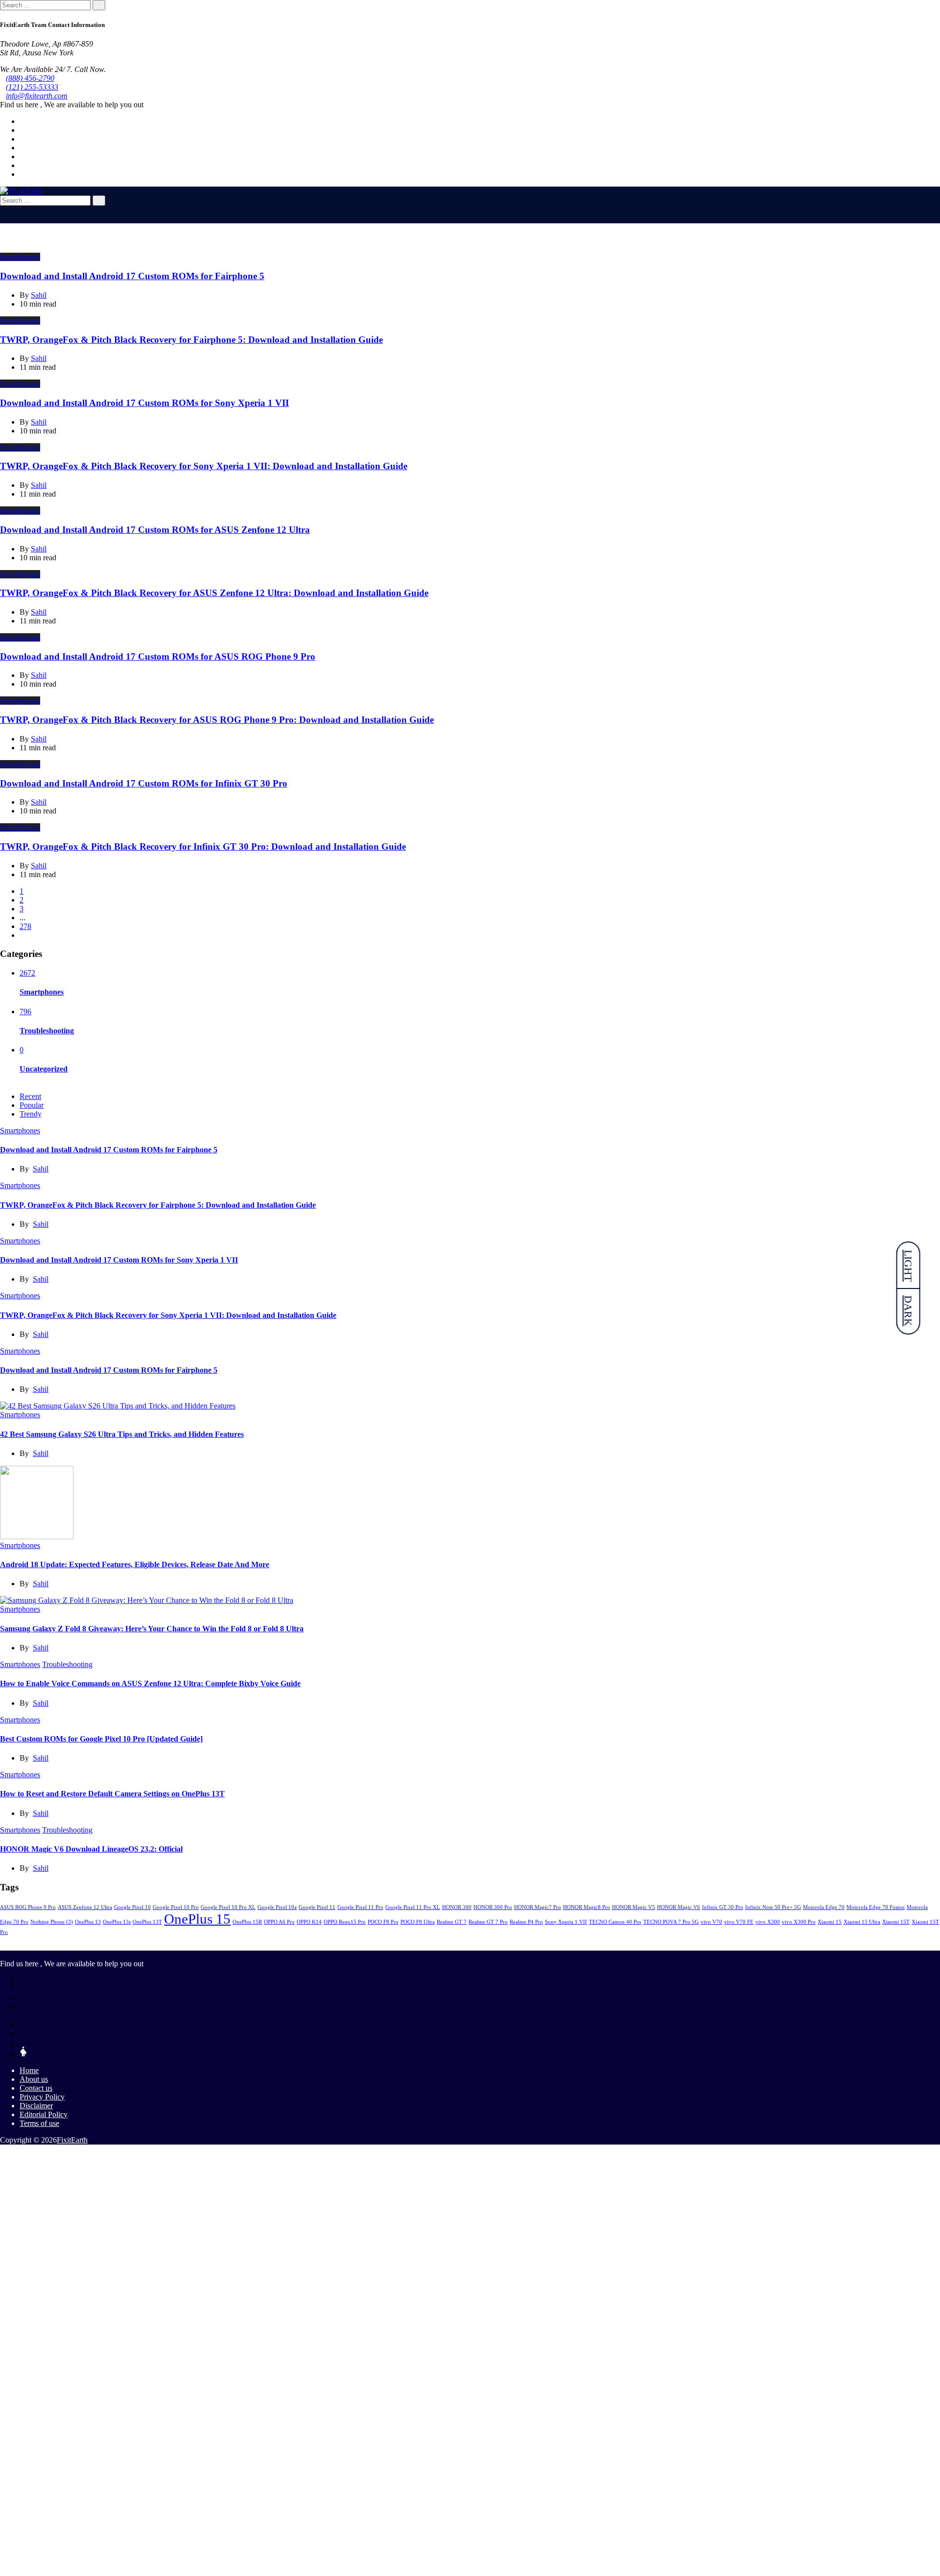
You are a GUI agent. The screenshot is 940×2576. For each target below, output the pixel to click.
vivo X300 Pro (799, 1922)
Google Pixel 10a (277, 1907)
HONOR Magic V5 (634, 1907)
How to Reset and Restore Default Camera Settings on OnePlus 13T (112, 1794)
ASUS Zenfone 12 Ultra (85, 1907)
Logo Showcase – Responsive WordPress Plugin (437, 2174)
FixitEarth (72, 2140)
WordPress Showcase (337, 2174)
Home (29, 2070)
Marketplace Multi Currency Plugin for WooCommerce (464, 2174)
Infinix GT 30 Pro (723, 1907)
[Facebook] (23, 121)
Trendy (31, 1114)
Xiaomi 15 (830, 1922)
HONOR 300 (457, 1907)
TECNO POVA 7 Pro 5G (671, 1922)
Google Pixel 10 (132, 1907)
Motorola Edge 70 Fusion (876, 1907)
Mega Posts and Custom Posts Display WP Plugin (596, 2174)
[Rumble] (23, 2042)
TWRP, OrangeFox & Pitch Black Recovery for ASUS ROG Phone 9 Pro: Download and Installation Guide (217, 720)
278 (25, 926)
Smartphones (20, 257)
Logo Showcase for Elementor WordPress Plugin (413, 2174)
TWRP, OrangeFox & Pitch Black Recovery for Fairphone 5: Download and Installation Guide (191, 340)
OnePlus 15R (247, 1922)
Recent (30, 1096)
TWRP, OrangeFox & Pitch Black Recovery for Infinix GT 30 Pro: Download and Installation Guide (203, 847)
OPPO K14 (309, 1922)
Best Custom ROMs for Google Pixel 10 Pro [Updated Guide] (101, 1739)
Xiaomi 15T (896, 1922)
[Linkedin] (23, 139)
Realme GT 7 (452, 1922)
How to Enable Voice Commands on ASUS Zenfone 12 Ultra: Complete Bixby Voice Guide (150, 1683)
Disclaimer (36, 2106)
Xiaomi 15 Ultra (862, 1922)
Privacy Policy (42, 2097)
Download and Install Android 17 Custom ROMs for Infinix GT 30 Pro (144, 783)
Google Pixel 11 (317, 1907)
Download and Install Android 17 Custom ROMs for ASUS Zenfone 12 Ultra (155, 530)
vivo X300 (768, 1922)
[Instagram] (23, 165)
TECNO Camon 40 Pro (615, 1922)
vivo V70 (711, 1922)
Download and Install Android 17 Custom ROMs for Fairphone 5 (132, 276)
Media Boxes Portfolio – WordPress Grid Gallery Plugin (547, 2174)
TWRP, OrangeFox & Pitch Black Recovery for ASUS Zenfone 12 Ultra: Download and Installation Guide (214, 593)
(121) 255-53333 (32, 87)
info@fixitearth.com (37, 96)
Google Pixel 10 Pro (176, 1907)
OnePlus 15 (197, 1919)
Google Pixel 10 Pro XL (228, 1907)
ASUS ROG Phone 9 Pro (28, 1907)
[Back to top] (3, 2157)
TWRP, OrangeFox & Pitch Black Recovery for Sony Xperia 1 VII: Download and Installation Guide (204, 466)
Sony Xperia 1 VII (566, 1922)
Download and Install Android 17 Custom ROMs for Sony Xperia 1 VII (144, 403)
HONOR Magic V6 (679, 1907)
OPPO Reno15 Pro (345, 1922)
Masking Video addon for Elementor (488, 2174)
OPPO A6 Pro (279, 1922)
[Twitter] (23, 130)
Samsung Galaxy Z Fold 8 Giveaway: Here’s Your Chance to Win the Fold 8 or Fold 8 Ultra (152, 1629)
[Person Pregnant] (23, 2054)
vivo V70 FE (739, 1922)
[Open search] (3, 219)
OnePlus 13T (147, 1922)
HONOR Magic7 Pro (538, 1907)
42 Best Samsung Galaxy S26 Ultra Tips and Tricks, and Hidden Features (122, 1434)
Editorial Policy (44, 2114)
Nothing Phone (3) (52, 1922)
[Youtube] (23, 148)
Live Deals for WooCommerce (392, 2174)
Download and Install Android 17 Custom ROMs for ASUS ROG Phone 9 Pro (158, 656)
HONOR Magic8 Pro (587, 1907)
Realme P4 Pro (526, 1922)
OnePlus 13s (117, 1922)
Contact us (36, 2088)
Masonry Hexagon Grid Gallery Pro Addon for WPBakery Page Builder (515, 2174)
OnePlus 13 (88, 1922)
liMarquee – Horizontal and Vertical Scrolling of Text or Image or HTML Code (363, 2174)
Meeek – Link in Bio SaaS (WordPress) (572, 2174)
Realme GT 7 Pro (488, 1922)
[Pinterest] (23, 156)
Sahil (41, 1169)
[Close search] (3, 210)
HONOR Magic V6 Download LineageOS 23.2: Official (91, 1849)
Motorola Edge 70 (824, 1907)
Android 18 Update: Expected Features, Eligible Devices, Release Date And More (135, 1564)
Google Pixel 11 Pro (360, 1907)
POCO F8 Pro (383, 1922)
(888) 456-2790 (30, 78)
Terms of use (39, 2123)
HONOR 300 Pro (493, 1907)
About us (34, 2079)
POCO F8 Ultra (418, 1922)
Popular (32, 1105)
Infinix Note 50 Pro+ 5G (773, 1907)
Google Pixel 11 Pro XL (413, 1907)
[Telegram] (23, 174)
